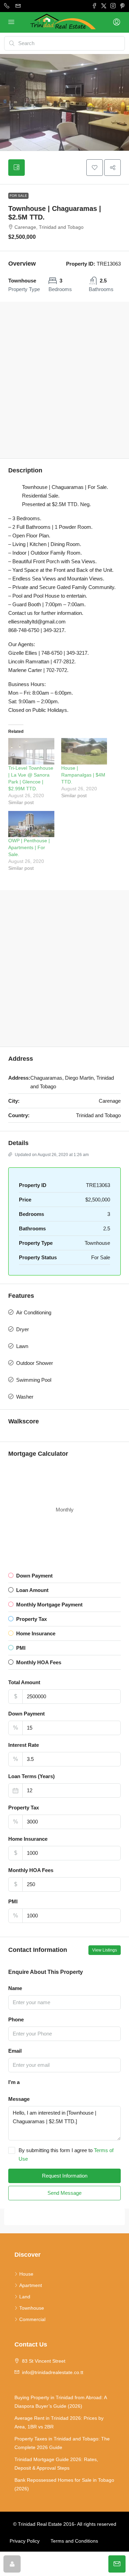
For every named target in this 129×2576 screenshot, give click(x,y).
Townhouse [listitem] (32, 2308)
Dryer (23, 1329)
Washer (25, 1397)
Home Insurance (28, 1839)
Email (15, 2051)
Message (19, 2099)
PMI (13, 1901)
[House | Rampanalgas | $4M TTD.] (84, 751)
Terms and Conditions (74, 2541)
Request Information (65, 2176)
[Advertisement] (64, 380)
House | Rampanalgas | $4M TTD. (83, 775)
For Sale (18, 196)
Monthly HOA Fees (31, 1870)
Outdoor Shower (35, 1363)
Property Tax (24, 1808)
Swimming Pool (34, 1380)
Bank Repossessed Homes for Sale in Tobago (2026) (64, 2484)
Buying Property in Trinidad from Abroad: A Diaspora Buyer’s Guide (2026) (61, 2402)
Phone (16, 2019)
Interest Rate (24, 1745)
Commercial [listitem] (32, 2319)
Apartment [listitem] (31, 2285)
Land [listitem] (25, 2297)
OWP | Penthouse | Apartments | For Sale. (29, 847)
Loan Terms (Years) (31, 1776)
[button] (95, 168)
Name (15, 1988)
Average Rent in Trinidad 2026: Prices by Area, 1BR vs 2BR (59, 2422)
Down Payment (26, 1714)
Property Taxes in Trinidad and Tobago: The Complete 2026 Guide (62, 2443)
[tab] (17, 168)
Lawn (22, 1346)
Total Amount (24, 1682)
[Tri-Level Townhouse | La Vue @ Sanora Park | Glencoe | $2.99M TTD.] (31, 751)
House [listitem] (26, 2274)
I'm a (14, 2082)
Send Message (64, 2193)
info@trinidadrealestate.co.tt (53, 2372)
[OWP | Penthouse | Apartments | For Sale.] (31, 824)
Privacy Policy (25, 2541)
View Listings (105, 1950)
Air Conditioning (34, 1312)
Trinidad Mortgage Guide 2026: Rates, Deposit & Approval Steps (56, 2464)
